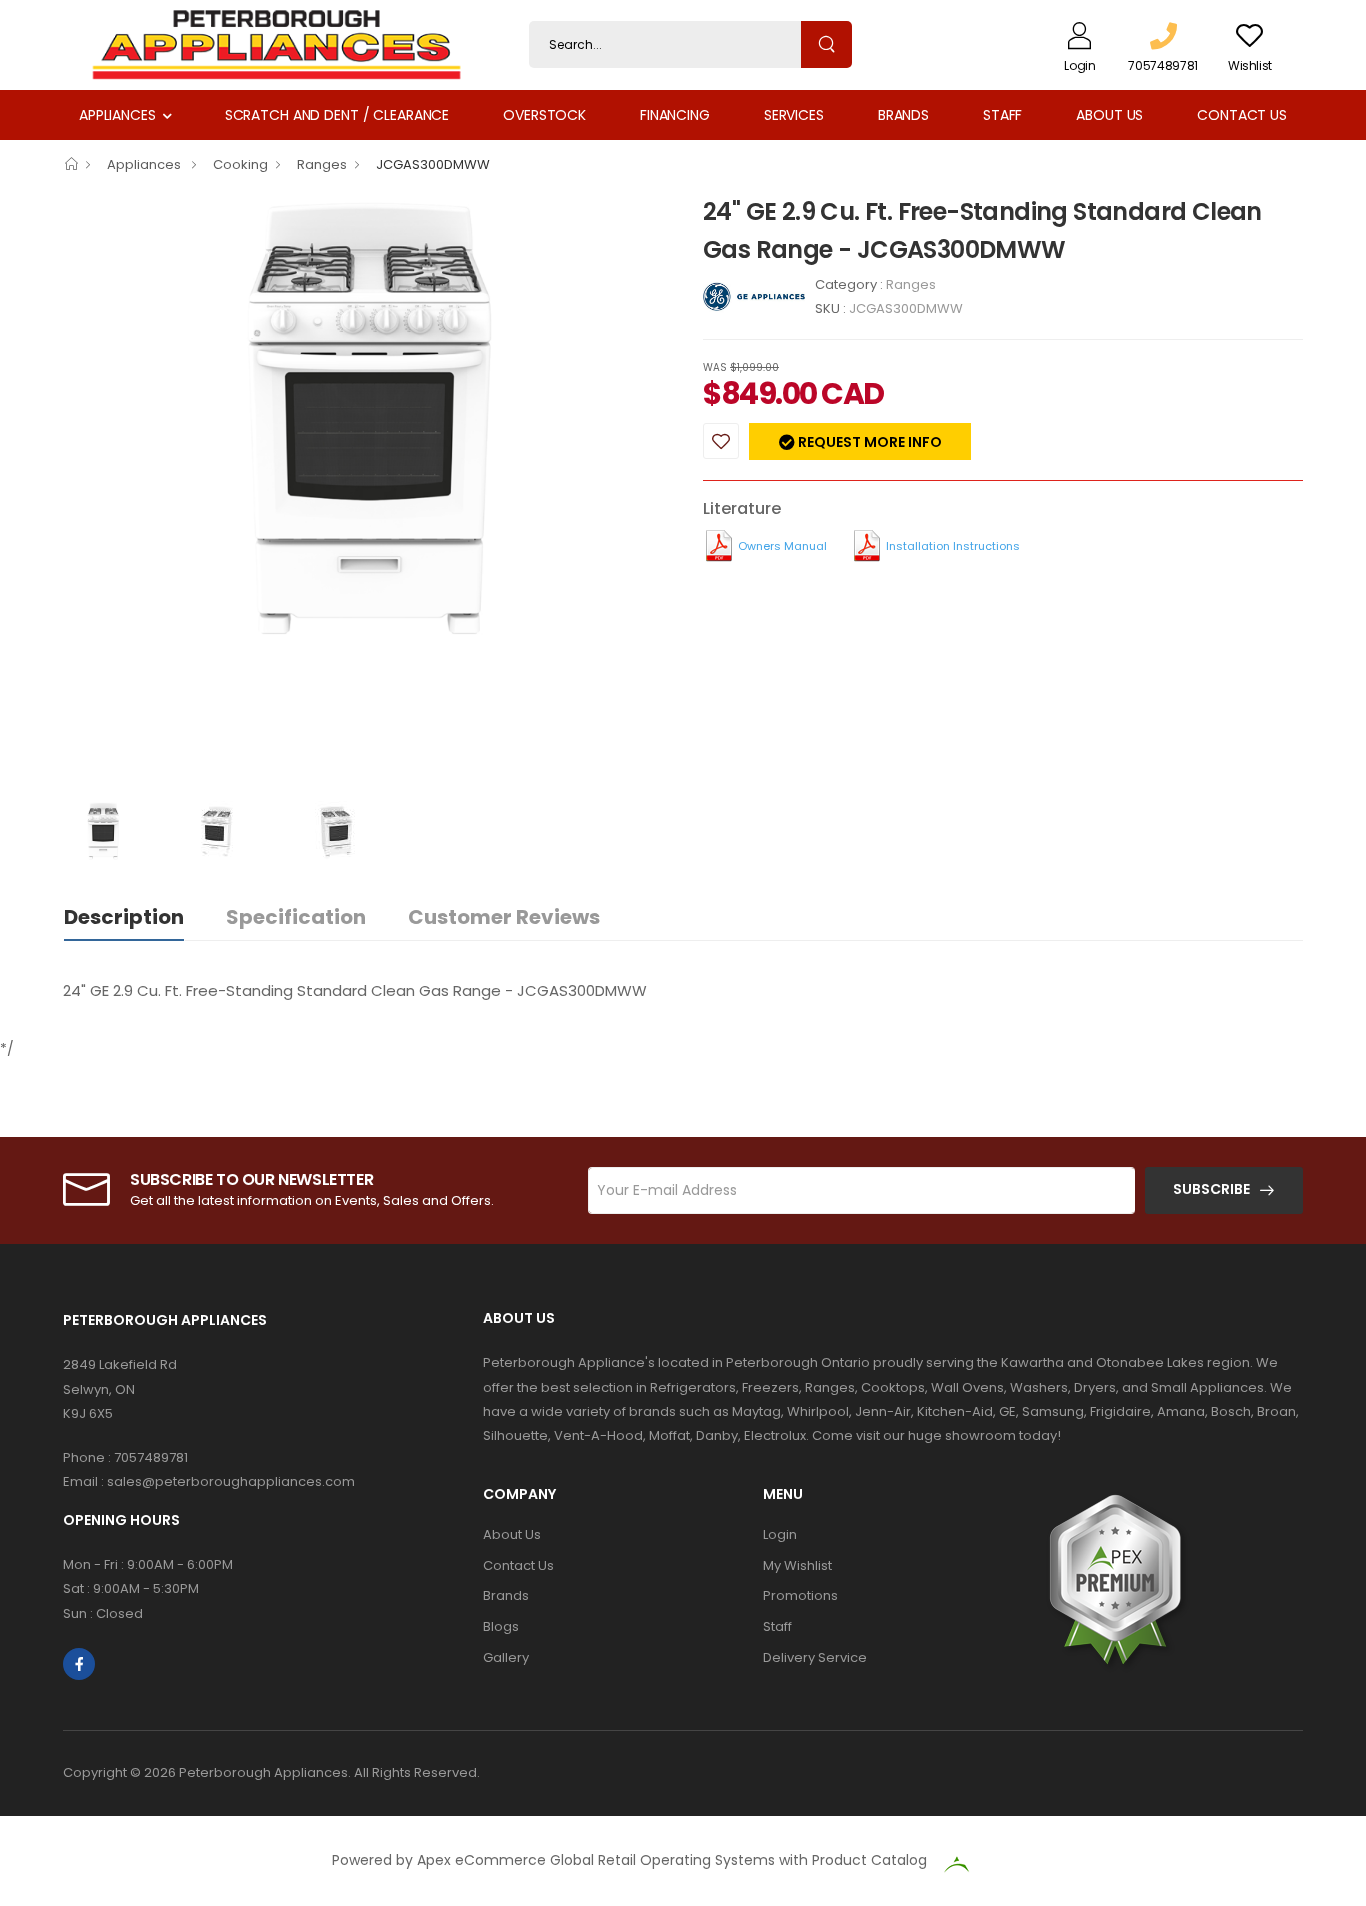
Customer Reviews (504, 917)
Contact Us (1242, 115)
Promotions (800, 1595)
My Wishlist (797, 1565)
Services (794, 115)
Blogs (501, 1626)
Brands (903, 115)
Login (780, 1534)
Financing (675, 115)
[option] (368, 420)
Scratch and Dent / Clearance (337, 115)
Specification (296, 917)
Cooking (240, 164)
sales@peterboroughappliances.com (231, 1481)
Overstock (544, 115)
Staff (1002, 115)
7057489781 (151, 1457)
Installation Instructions (953, 546)
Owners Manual (782, 546)
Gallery (506, 1657)
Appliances (117, 115)
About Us (1109, 115)
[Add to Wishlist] (721, 441)
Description (124, 917)
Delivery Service (815, 1657)
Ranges (322, 164)
